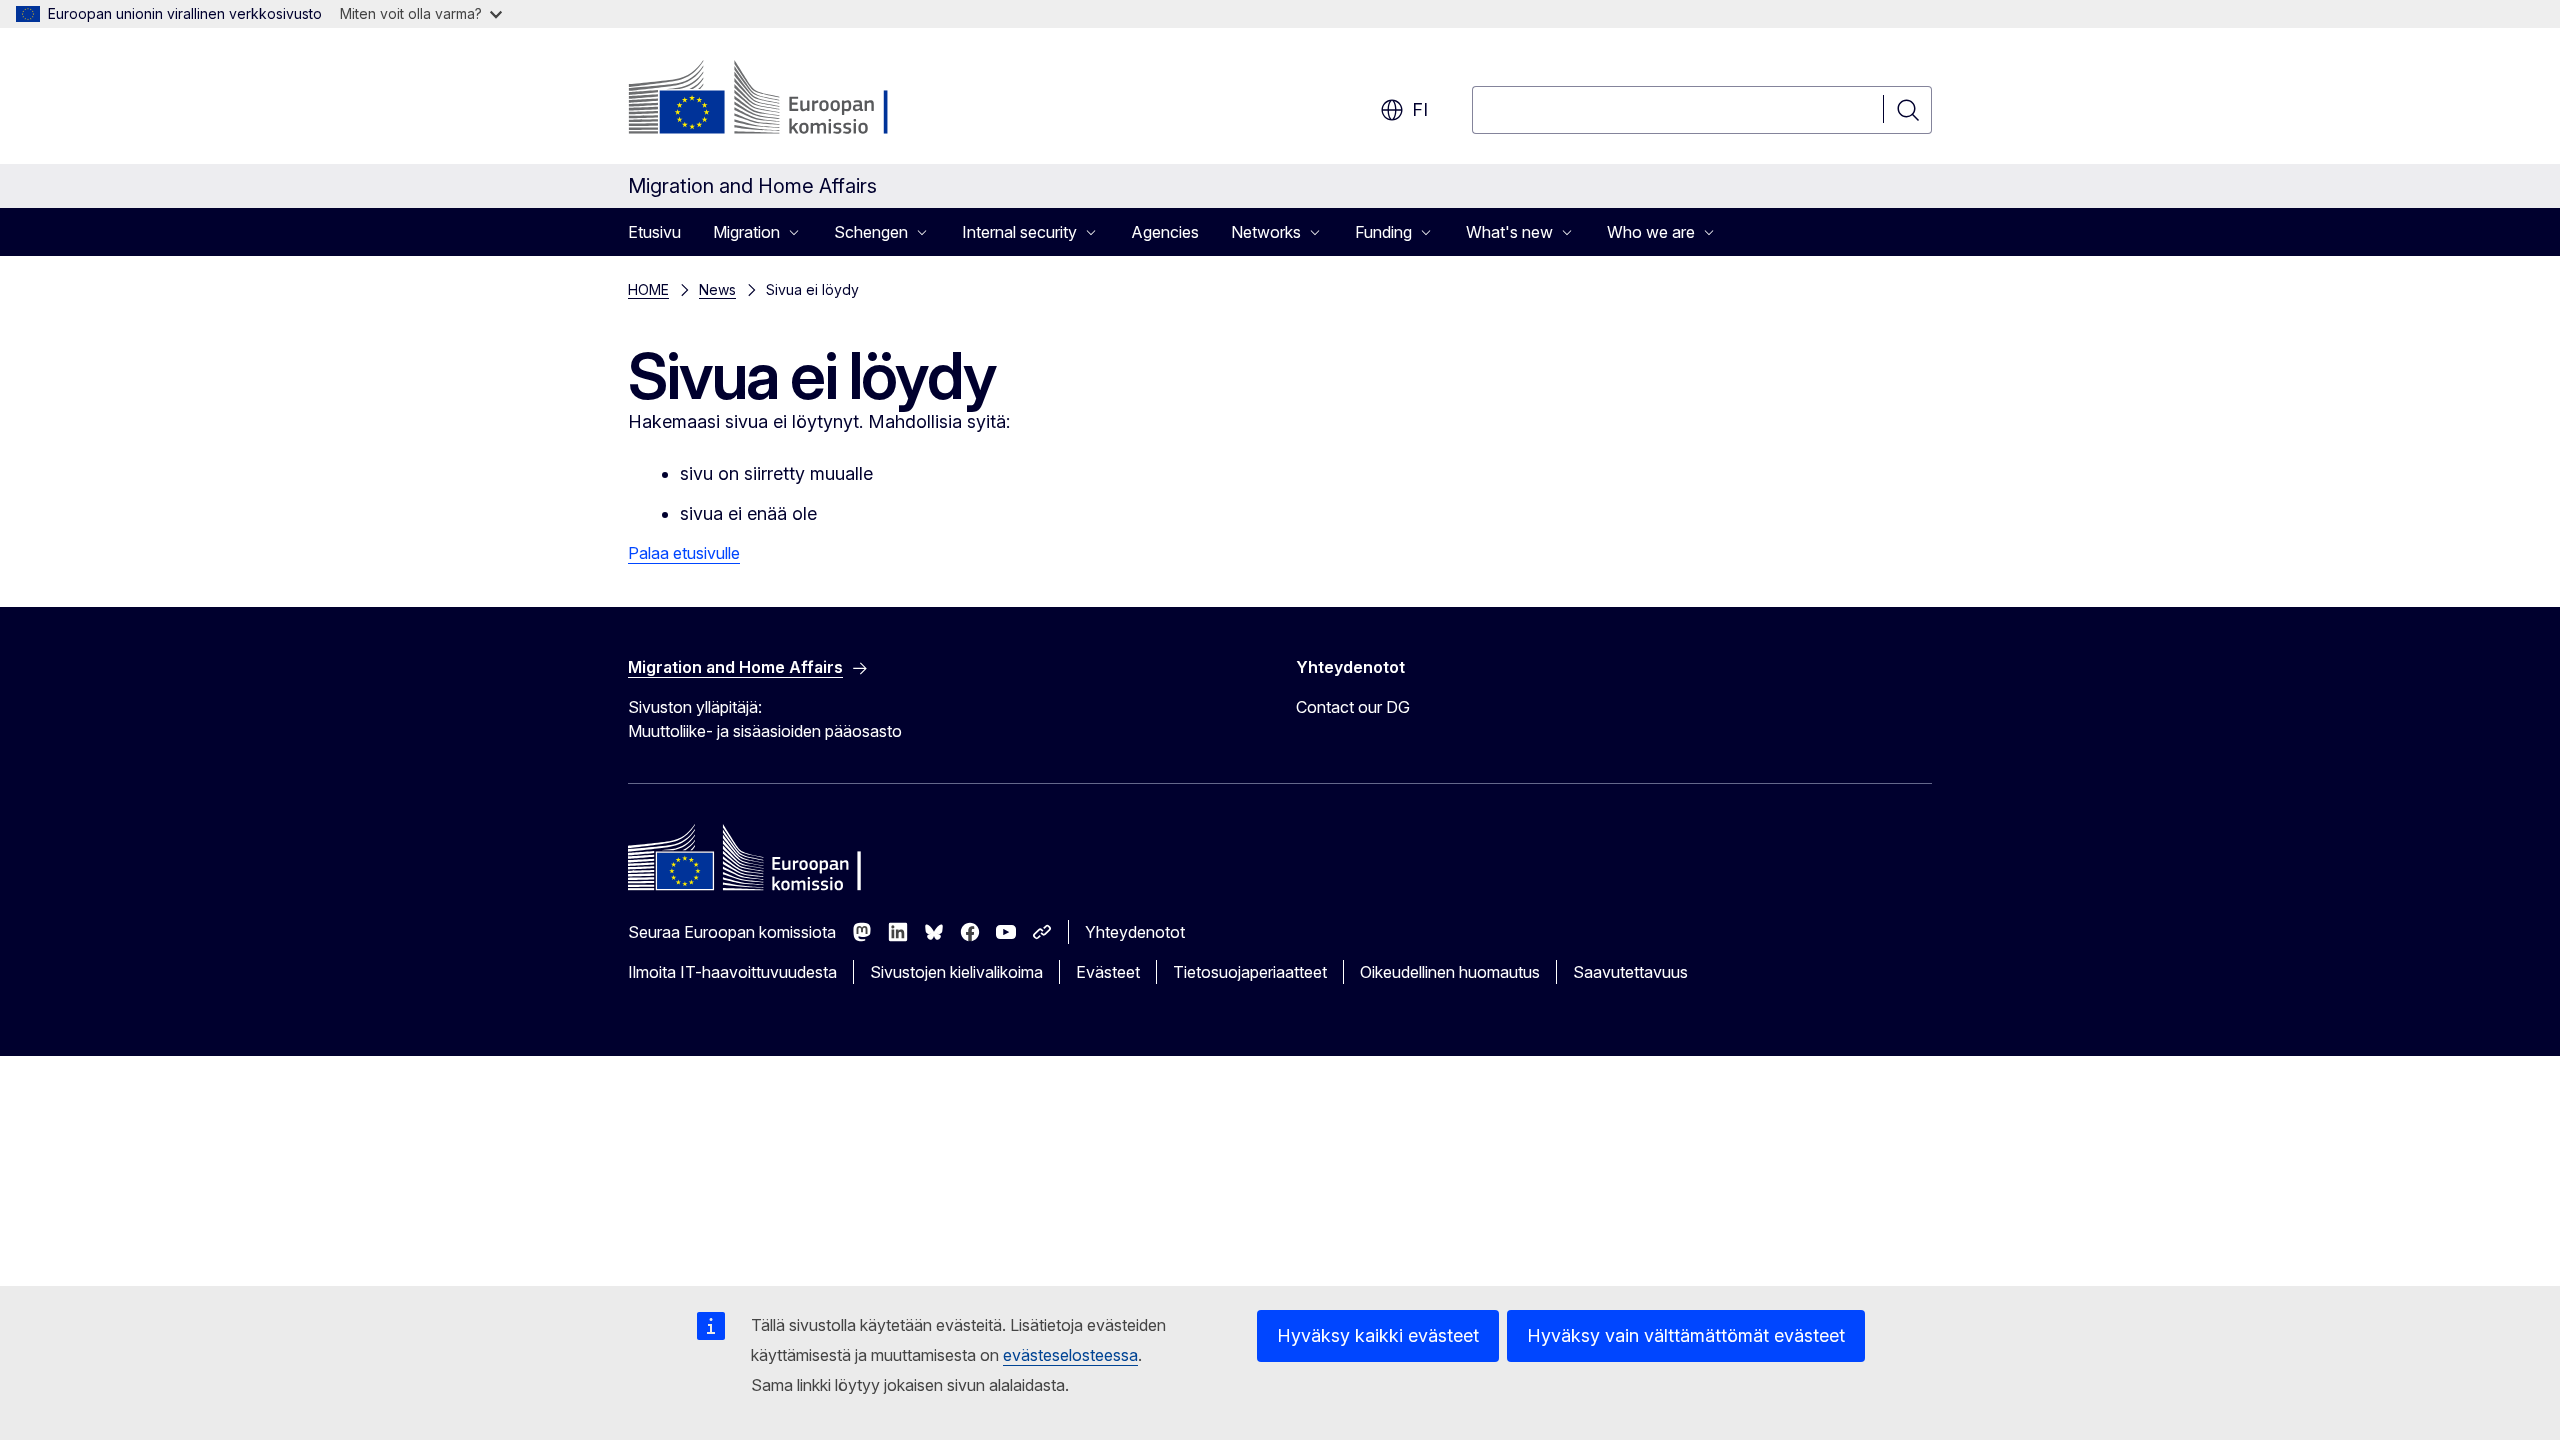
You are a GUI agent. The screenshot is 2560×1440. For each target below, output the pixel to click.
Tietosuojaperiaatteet (1250, 972)
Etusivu (654, 232)
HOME (648, 289)
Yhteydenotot (1135, 932)
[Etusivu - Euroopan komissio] (789, 100)
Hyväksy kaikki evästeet (1378, 1335)
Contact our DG (1353, 707)
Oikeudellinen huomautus (1450, 972)
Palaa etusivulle (684, 553)
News (717, 289)
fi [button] (1420, 109)
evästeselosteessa (1070, 1355)
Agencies (1165, 232)
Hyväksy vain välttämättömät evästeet (1686, 1335)
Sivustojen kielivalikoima (956, 972)
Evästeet (1108, 972)
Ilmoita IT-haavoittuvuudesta (732, 972)
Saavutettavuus (1630, 972)
